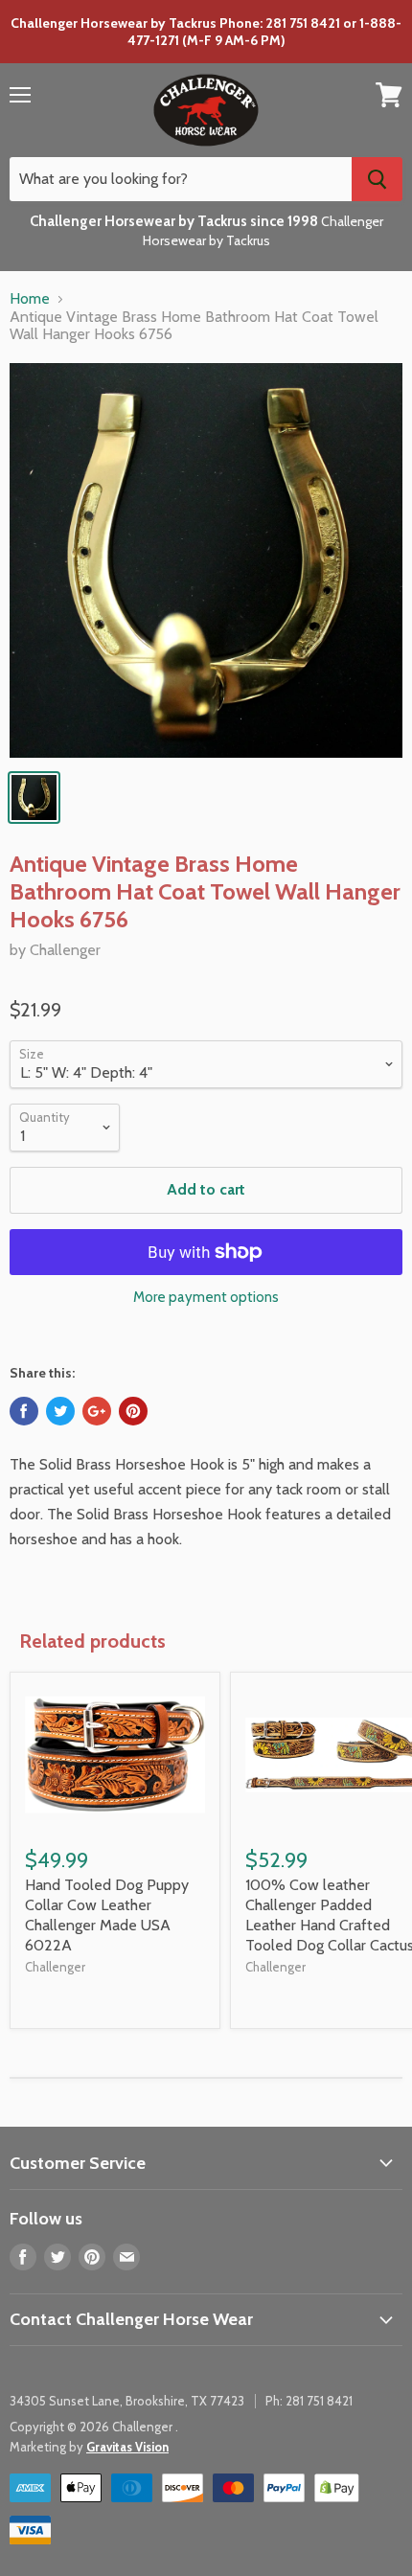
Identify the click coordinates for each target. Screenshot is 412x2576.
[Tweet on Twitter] (60, 1411)
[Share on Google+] (97, 1411)
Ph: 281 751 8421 (309, 2401)
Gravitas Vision (127, 2447)
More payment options (206, 1298)
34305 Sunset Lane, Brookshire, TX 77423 (127, 2401)
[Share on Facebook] (24, 1411)
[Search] (377, 179)
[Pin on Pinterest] (133, 1411)
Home (30, 299)
